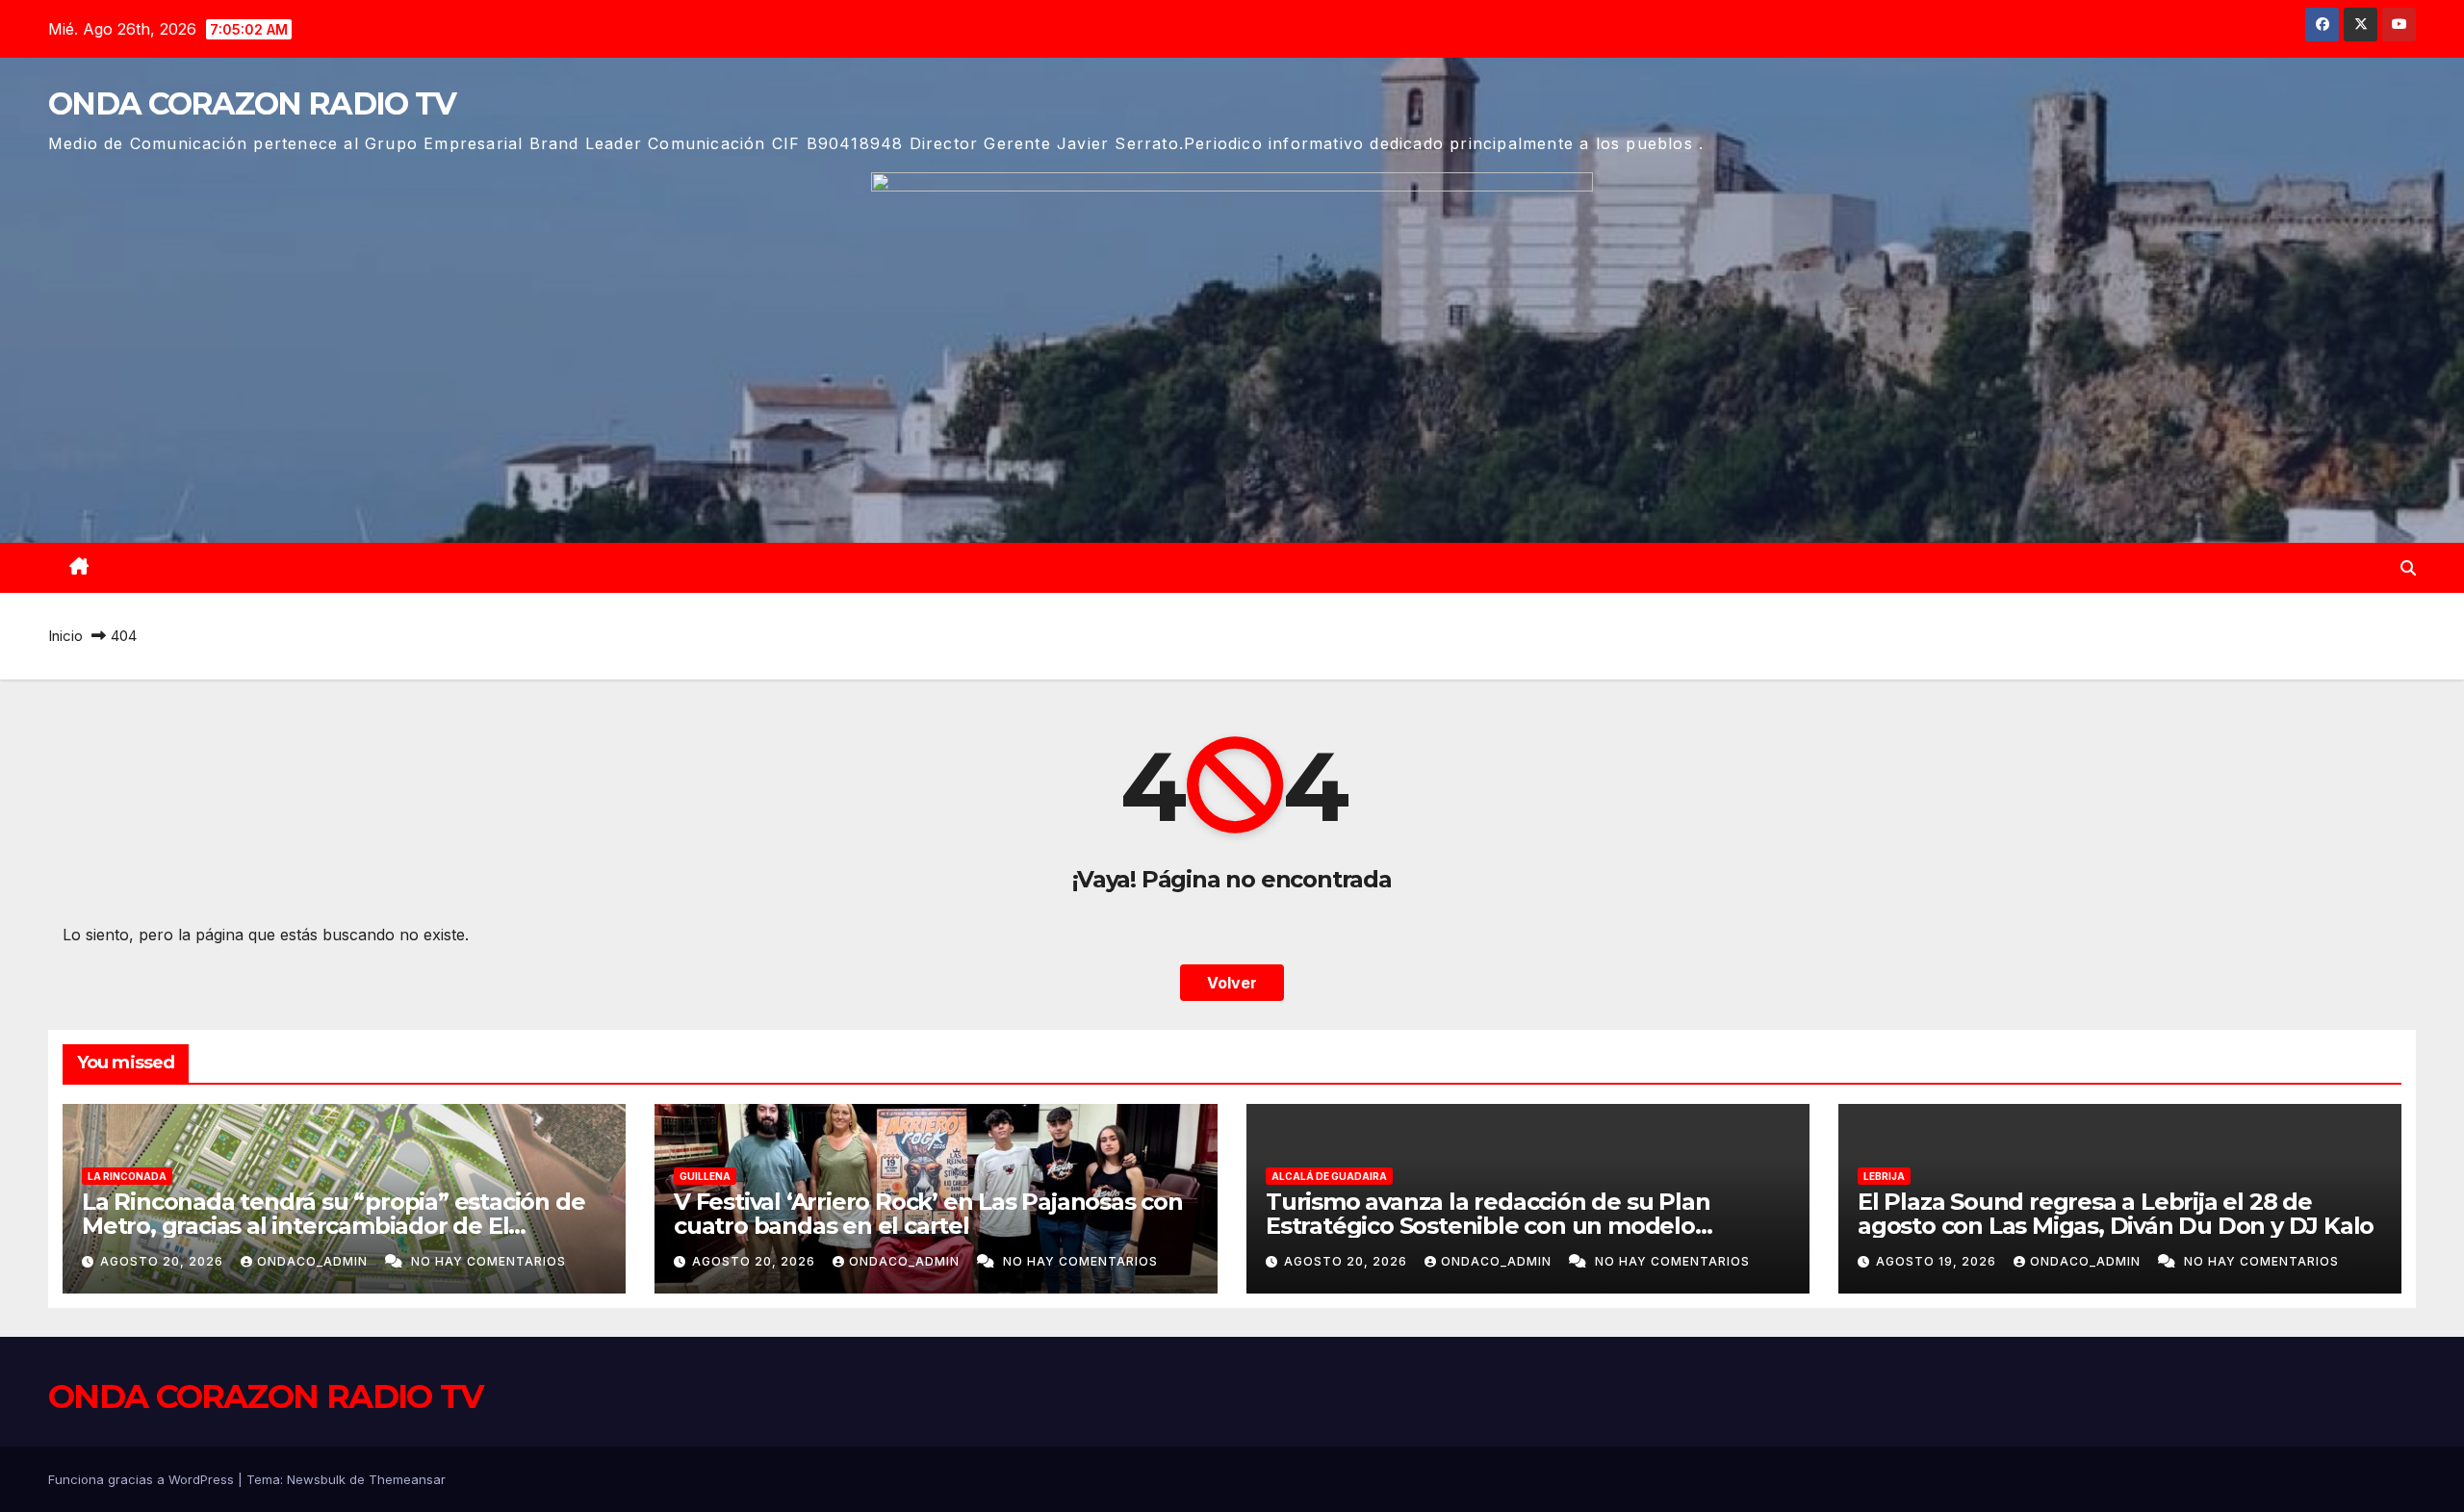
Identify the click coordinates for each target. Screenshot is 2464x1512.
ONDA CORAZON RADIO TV (252, 103)
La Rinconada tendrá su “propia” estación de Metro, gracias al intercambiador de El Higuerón (333, 1226)
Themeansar (407, 1479)
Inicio (65, 636)
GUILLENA (705, 1176)
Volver (1232, 983)
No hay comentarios (488, 1261)
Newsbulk (316, 1479)
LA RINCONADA (127, 1176)
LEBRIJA (1884, 1176)
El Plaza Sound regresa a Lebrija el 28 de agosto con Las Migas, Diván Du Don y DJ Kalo (2116, 1214)
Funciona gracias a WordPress (143, 1479)
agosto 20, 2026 (164, 1261)
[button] (2408, 568)
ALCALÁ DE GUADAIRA (1329, 1176)
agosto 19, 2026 (1938, 1261)
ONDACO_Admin (314, 1261)
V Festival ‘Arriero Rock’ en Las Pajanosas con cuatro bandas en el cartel (928, 1214)
